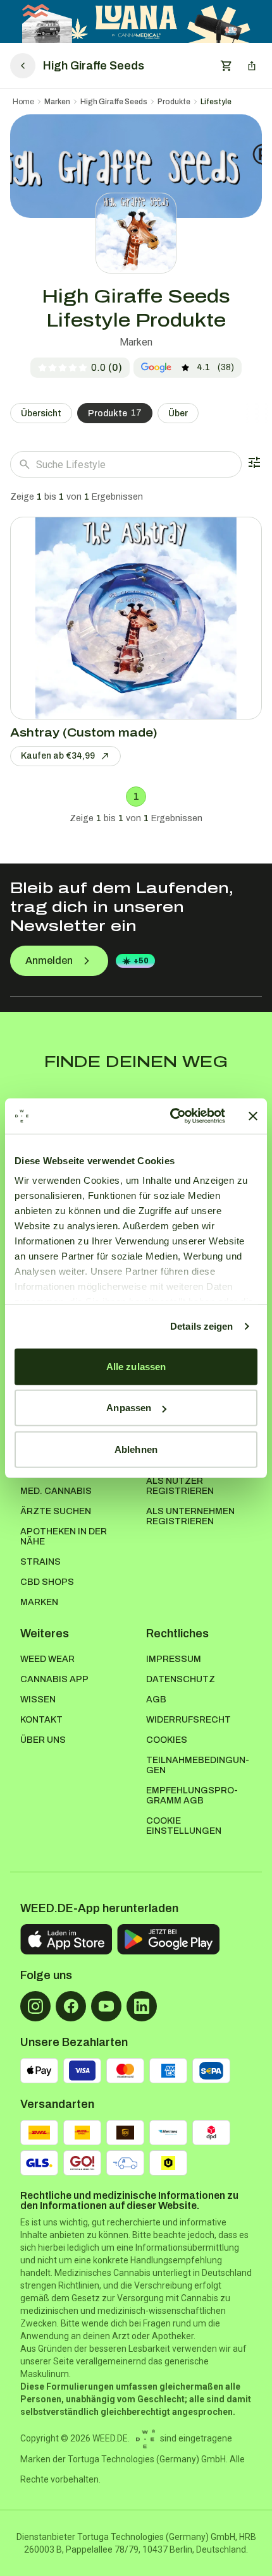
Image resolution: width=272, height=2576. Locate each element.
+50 (141, 961)
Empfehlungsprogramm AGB (192, 1796)
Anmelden (49, 960)
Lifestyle (216, 102)
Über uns (43, 1740)
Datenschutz (181, 1679)
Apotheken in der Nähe (64, 1537)
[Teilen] (252, 66)
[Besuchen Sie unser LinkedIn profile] (142, 2006)
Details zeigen (201, 1326)
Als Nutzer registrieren (180, 1486)
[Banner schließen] (253, 1116)
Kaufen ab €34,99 (58, 756)
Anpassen (129, 1408)
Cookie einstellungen (184, 1826)
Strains (40, 1562)
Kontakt (41, 1720)
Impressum (174, 1659)
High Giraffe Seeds (114, 102)
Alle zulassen (136, 1366)
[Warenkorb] (226, 66)
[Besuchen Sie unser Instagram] (35, 2006)
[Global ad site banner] (136, 21)
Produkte (174, 102)
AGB (156, 1700)
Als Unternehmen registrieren (190, 1516)
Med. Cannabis (56, 1491)
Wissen (38, 1700)
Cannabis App (54, 1679)
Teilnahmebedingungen (198, 1765)
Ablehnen (136, 1449)
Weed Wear (47, 1659)
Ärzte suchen (56, 1511)
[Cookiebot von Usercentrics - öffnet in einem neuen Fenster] (171, 1116)
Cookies (167, 1740)
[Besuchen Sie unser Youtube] (106, 2006)
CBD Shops (47, 1582)
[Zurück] (23, 66)
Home (23, 102)
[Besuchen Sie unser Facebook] (71, 2006)
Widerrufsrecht (189, 1720)
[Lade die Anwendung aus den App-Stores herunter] (66, 1939)
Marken (57, 102)
